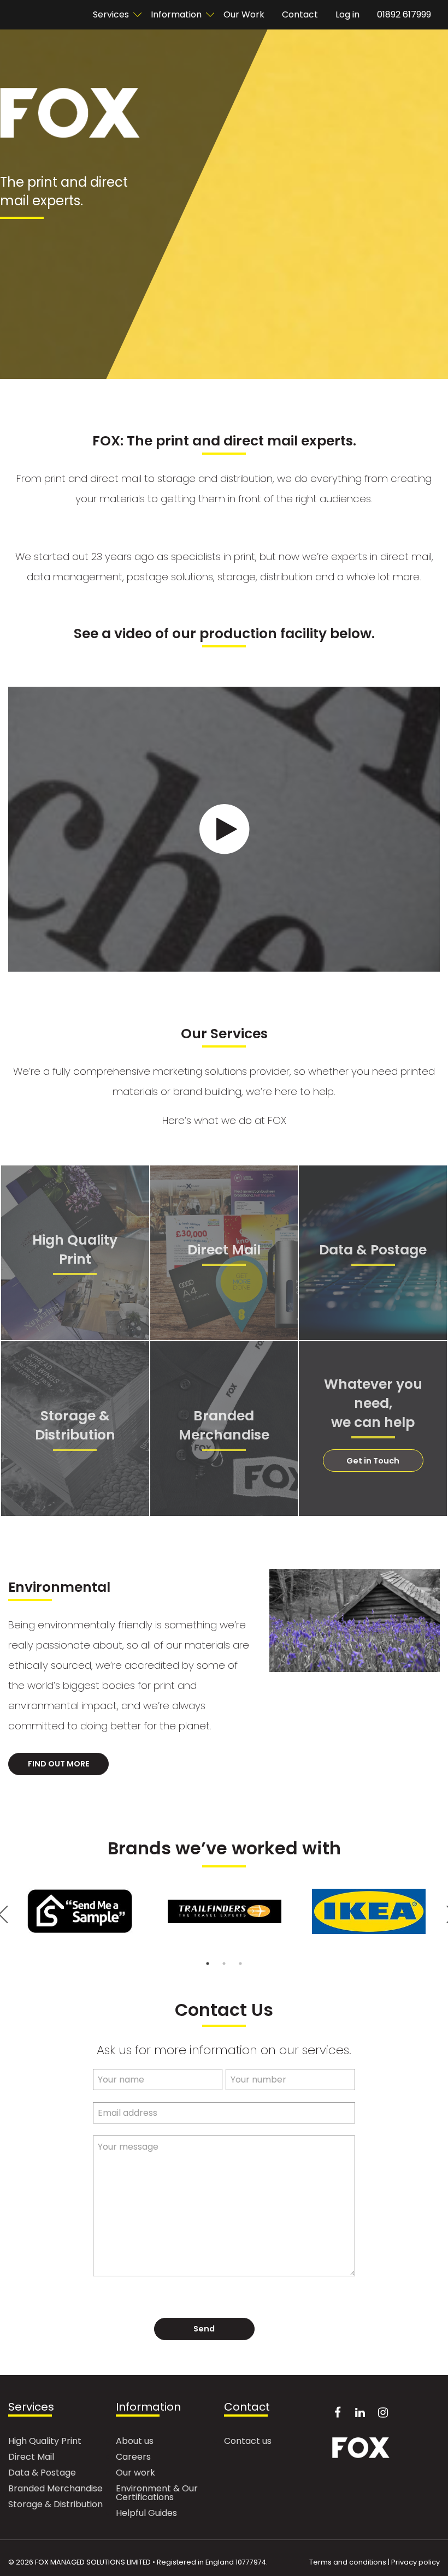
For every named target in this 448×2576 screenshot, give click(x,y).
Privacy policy (415, 2562)
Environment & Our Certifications (157, 2494)
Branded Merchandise (55, 2489)
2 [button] (224, 1964)
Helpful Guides (146, 2514)
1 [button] (208, 1964)
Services (31, 2408)
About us (135, 2442)
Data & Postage (42, 2474)
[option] (80, 1911)
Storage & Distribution (55, 2505)
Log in (347, 14)
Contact (300, 14)
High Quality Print (45, 2442)
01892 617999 (404, 14)
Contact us (248, 2442)
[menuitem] (113, 15)
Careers (133, 2458)
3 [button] (240, 1964)
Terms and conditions (348, 2562)
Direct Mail (31, 2458)
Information (176, 14)
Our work (135, 2474)
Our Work (244, 14)
